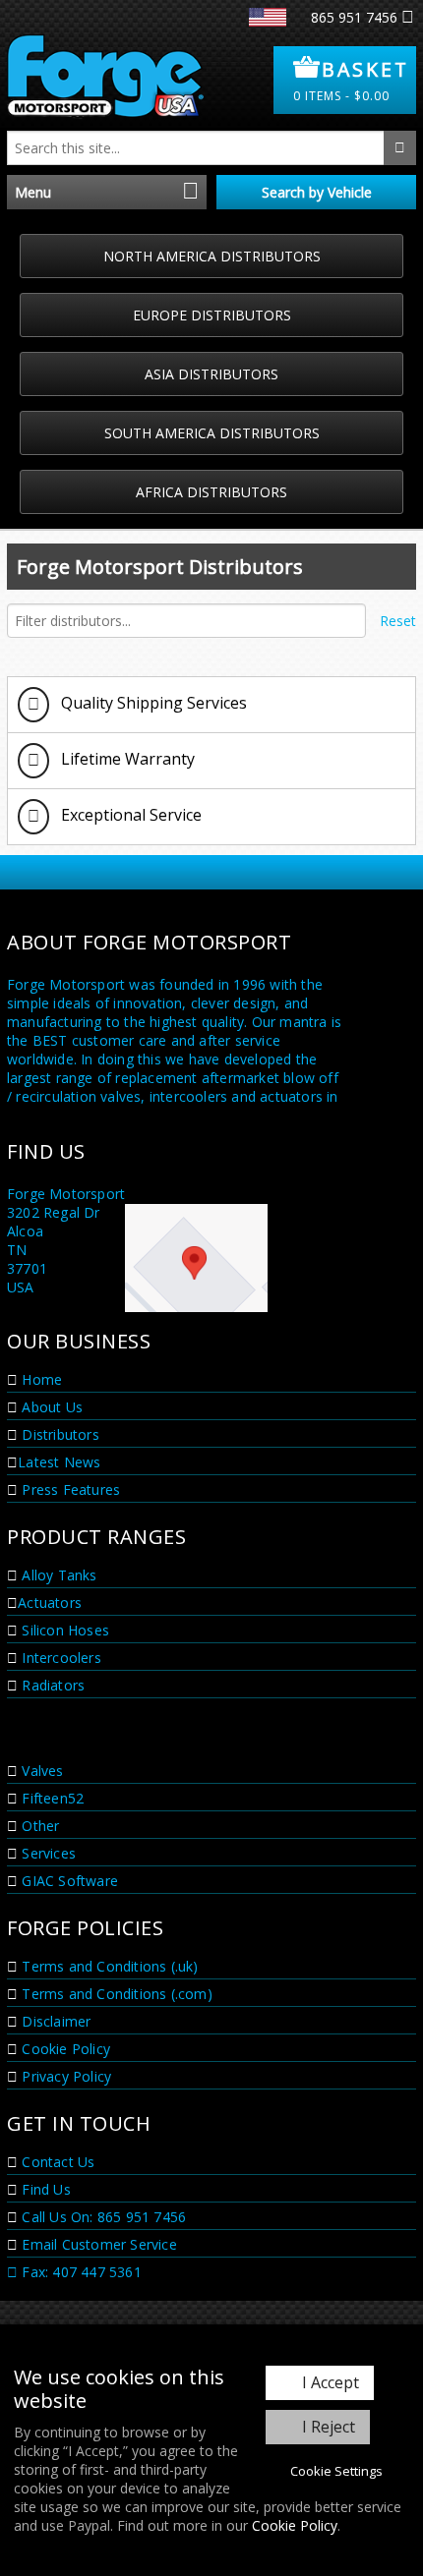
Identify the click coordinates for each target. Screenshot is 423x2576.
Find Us (44, 2189)
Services (47, 1853)
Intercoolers (60, 1658)
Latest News (59, 1462)
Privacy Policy (64, 2076)
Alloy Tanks (57, 1575)
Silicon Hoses (63, 1630)
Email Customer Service (97, 2244)
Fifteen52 (51, 1798)
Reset (398, 621)
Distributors (59, 1434)
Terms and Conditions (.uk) (108, 1966)
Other (38, 1826)
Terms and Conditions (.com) (115, 1994)
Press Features (69, 1489)
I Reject (329, 2427)
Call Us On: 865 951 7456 (102, 2217)
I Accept (331, 2382)
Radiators (51, 1685)
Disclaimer (54, 2021)
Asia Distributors (211, 374)
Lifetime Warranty (126, 759)
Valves (40, 1771)
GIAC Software (68, 1881)
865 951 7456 (354, 17)
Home (40, 1379)
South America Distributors (212, 433)
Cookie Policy (295, 2525)
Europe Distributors (212, 315)
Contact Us (56, 2162)
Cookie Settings (336, 2471)
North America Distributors (212, 256)
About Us (50, 1407)
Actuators (50, 1603)
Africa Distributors (211, 492)
